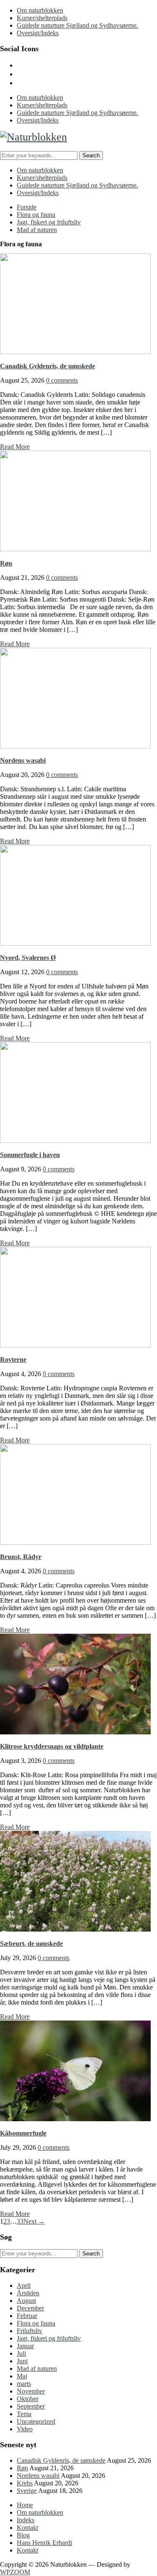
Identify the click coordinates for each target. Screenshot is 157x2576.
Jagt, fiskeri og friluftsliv (49, 222)
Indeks (26, 2520)
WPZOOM (15, 2572)
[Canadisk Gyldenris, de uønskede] (75, 352)
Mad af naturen (37, 230)
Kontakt (27, 2528)
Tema (24, 2414)
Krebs (25, 2483)
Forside (27, 207)
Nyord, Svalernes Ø (28, 958)
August (26, 2301)
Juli (21, 2353)
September (31, 2406)
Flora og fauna (36, 215)
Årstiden (28, 2293)
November (31, 2391)
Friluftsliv (30, 2331)
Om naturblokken (40, 10)
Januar (25, 2346)
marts (24, 2384)
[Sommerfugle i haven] (75, 1141)
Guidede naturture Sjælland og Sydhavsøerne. (77, 25)
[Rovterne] (75, 1345)
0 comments (62, 380)
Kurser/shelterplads (42, 18)
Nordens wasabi (23, 760)
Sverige (27, 2491)
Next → (34, 2221)
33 (20, 2221)
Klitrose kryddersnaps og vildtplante (52, 1746)
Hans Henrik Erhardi (44, 2543)
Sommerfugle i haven (30, 1155)
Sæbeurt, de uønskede (31, 1944)
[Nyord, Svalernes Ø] (75, 943)
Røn (6, 563)
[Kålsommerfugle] (75, 2119)
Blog (23, 2535)
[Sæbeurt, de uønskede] (75, 1929)
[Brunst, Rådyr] (75, 1542)
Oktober (28, 2399)
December (30, 2308)
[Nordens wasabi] (75, 746)
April (24, 2285)
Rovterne (13, 1360)
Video (25, 2429)
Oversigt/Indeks (38, 33)
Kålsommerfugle (23, 2133)
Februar (27, 2316)
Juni (22, 2361)
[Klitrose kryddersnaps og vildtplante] (75, 1732)
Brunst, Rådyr (21, 1557)
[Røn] (75, 549)
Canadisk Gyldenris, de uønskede (48, 366)
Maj (22, 2376)
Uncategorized (36, 2421)
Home (25, 2505)
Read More (15, 447)
